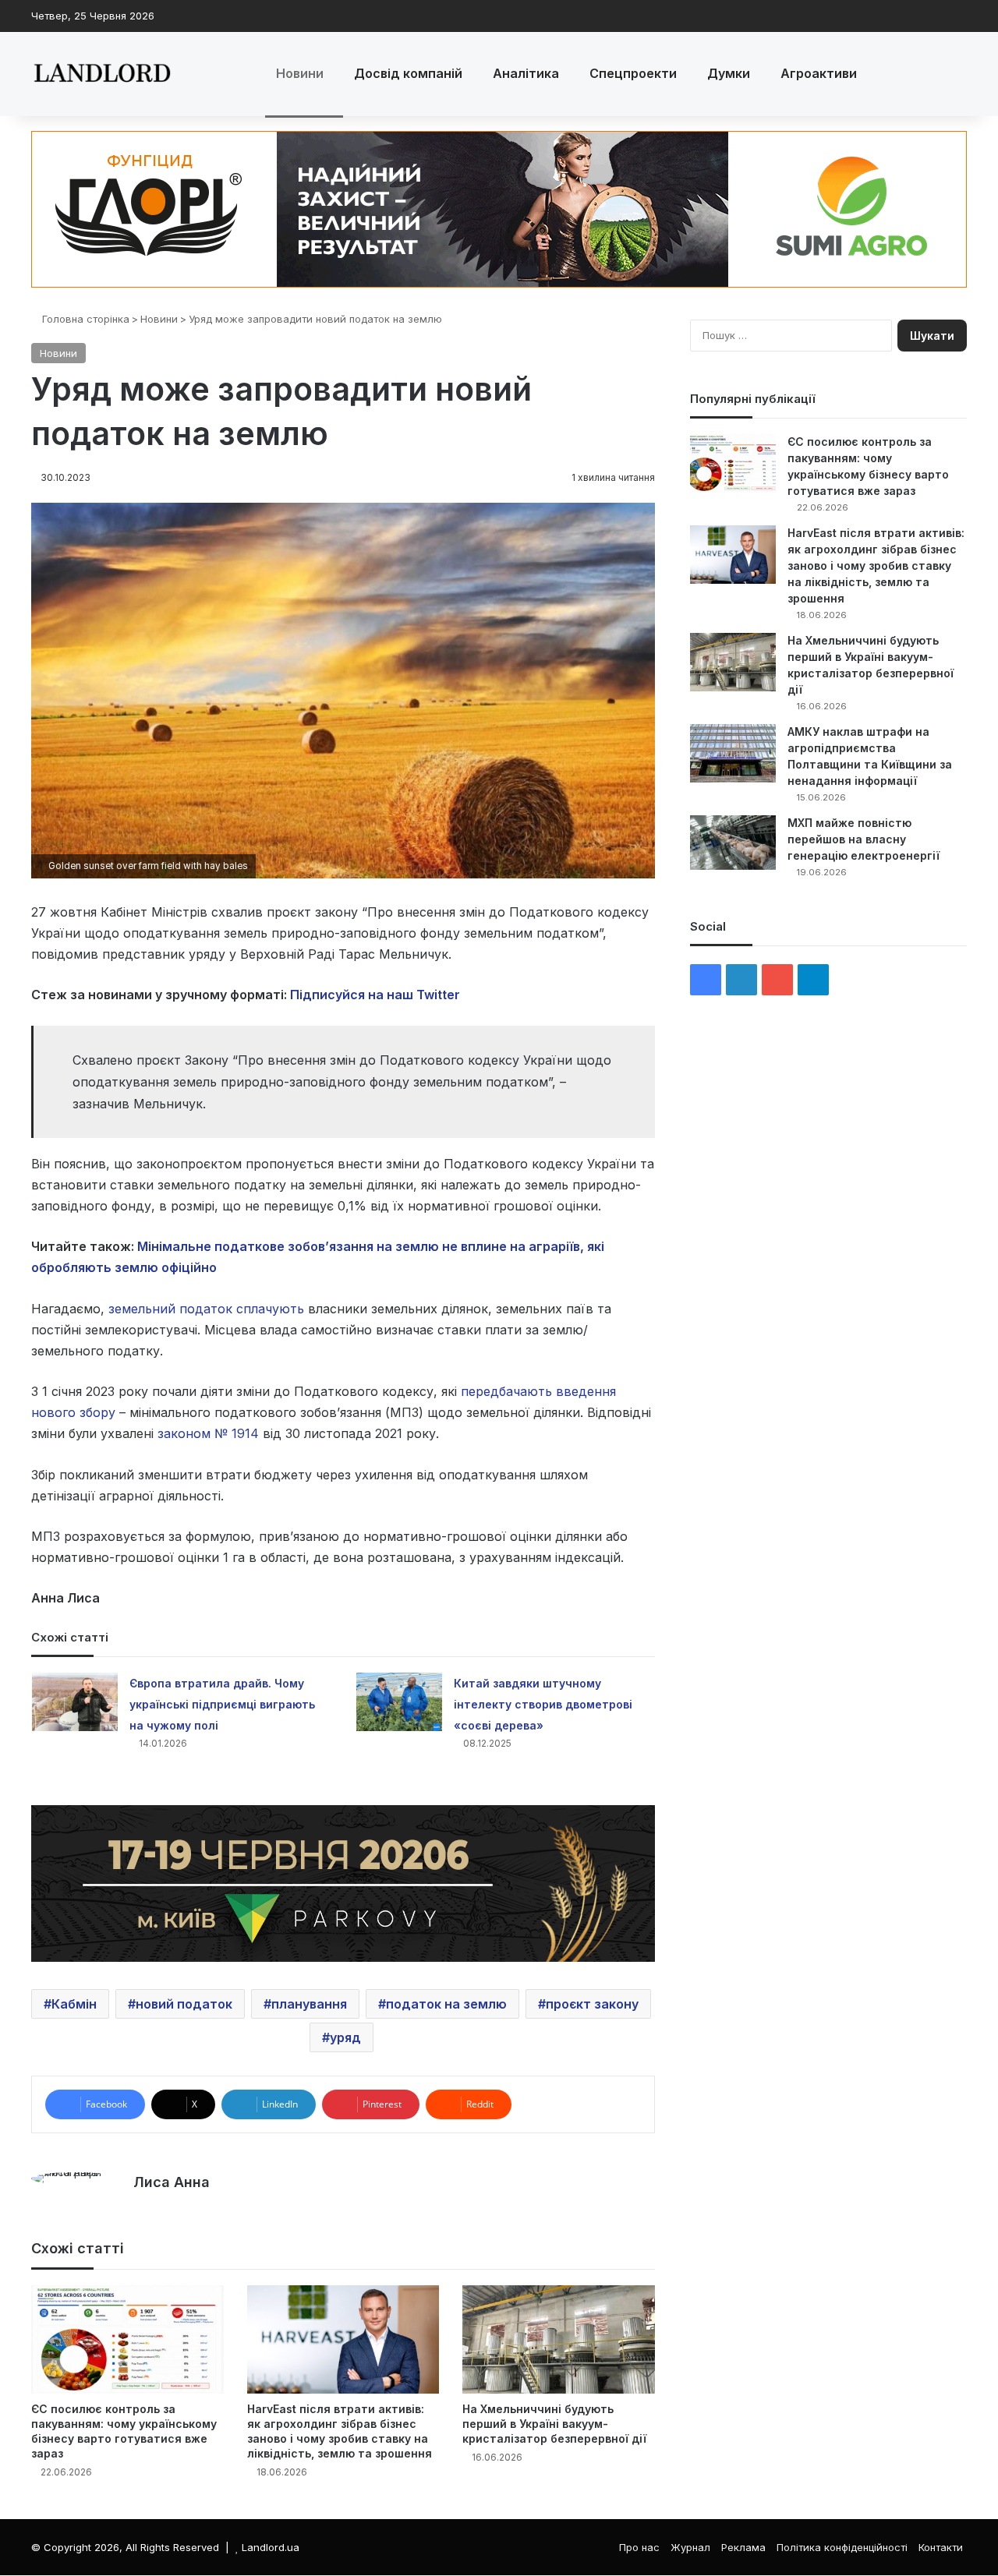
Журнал (690, 2547)
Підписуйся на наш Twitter (375, 995)
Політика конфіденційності (842, 2547)
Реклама (743, 2547)
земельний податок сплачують (206, 1309)
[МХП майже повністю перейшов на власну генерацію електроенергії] (733, 843)
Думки (729, 73)
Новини (300, 73)
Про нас (639, 2547)
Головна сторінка (84, 319)
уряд (345, 2037)
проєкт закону (592, 2004)
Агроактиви (819, 73)
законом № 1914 (208, 1433)
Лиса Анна (172, 2182)
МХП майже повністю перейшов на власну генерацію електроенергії (864, 839)
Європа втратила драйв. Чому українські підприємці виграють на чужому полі (222, 1704)
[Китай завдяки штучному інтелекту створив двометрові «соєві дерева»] (399, 1702)
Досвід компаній (408, 73)
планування (309, 2004)
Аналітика (526, 73)
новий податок (184, 2004)
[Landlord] (101, 74)
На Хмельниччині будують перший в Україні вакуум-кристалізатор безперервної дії (554, 2424)
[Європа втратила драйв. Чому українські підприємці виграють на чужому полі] (75, 1702)
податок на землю (446, 2004)
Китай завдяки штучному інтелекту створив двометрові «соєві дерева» (543, 1704)
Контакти (941, 2547)
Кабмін (74, 2004)
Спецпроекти (633, 73)
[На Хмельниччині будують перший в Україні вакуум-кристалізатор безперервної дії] (559, 2339)
